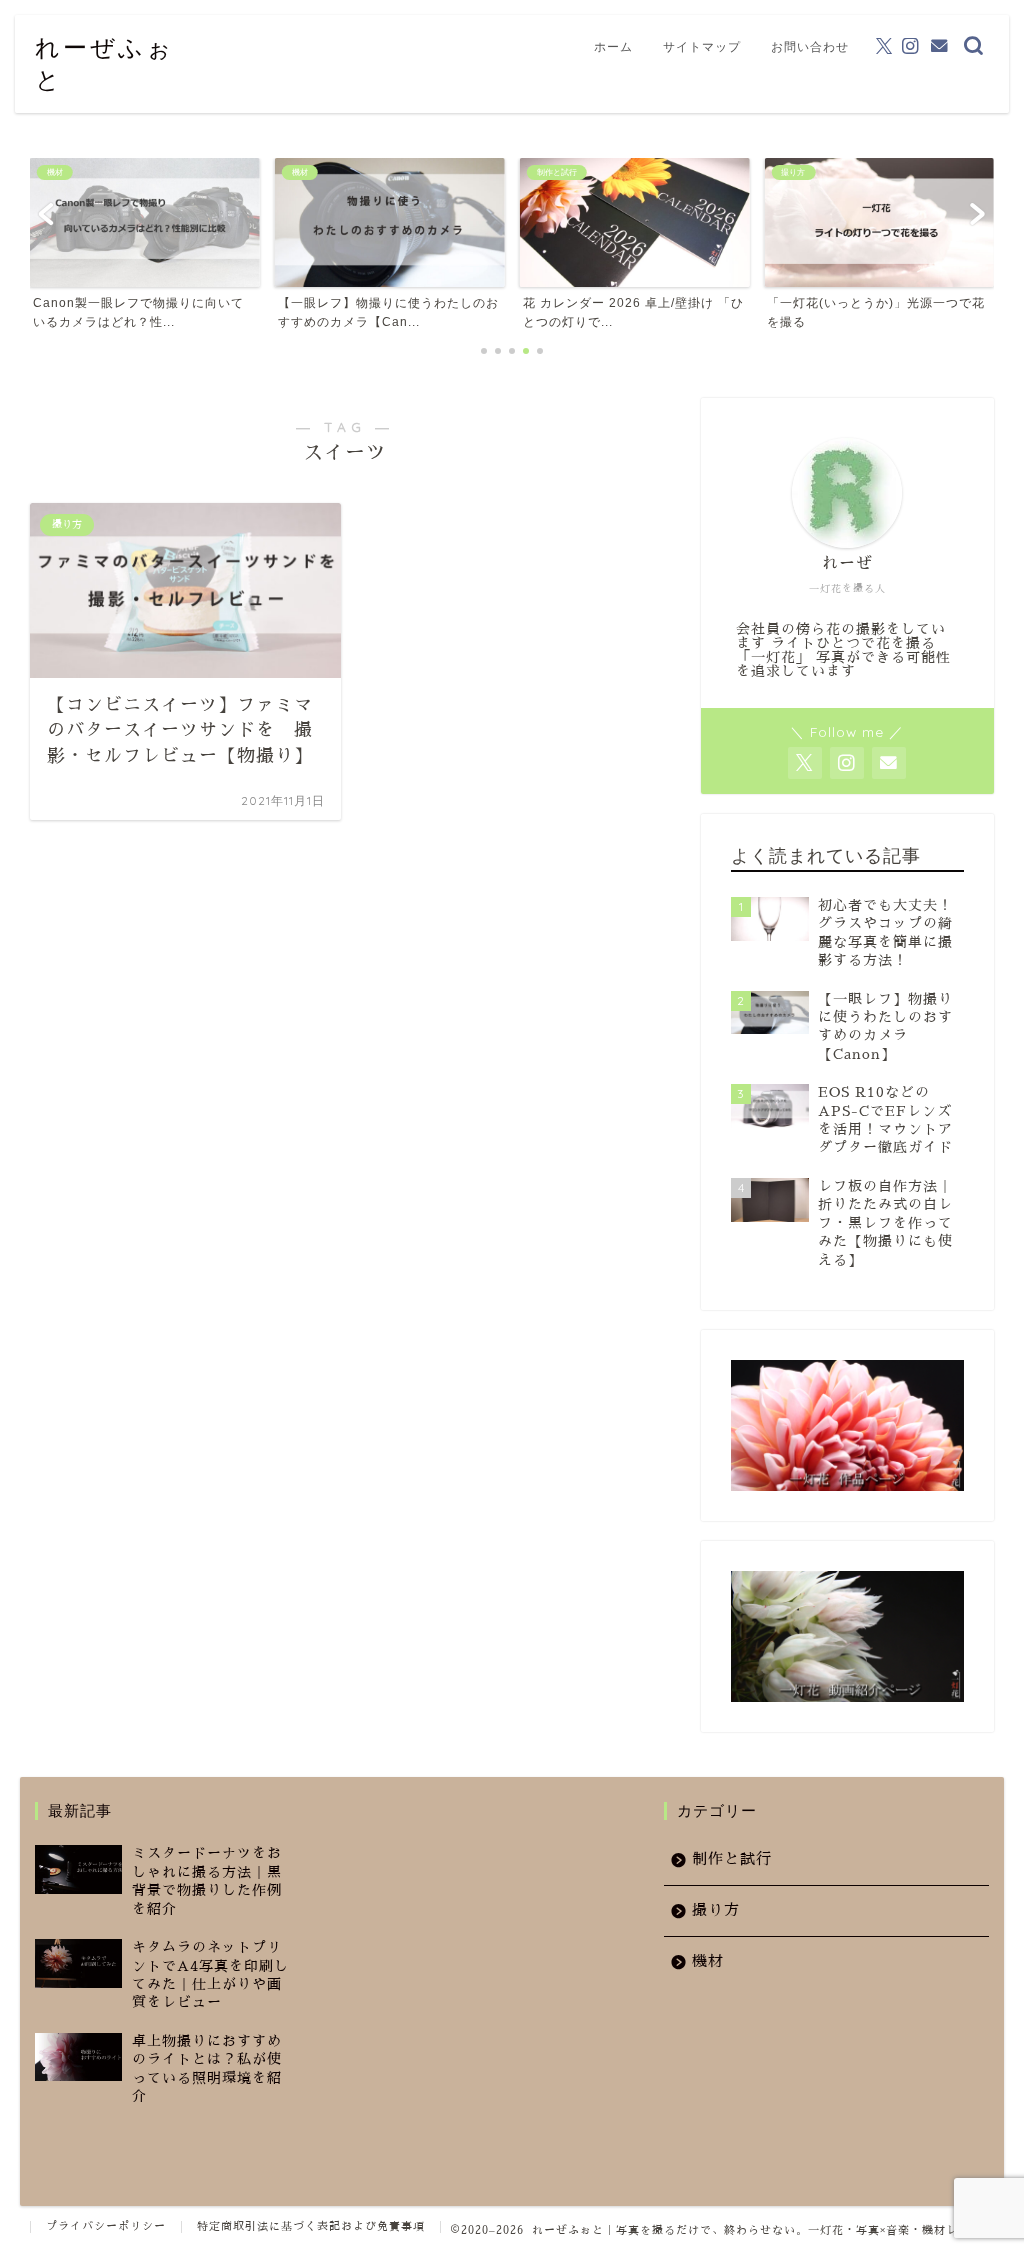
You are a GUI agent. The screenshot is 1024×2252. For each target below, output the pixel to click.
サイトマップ (702, 46)
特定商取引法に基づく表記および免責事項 (311, 2226)
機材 (708, 1961)
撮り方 (716, 1910)
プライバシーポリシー (106, 2226)
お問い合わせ (810, 46)
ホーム (613, 46)
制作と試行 (732, 1859)
